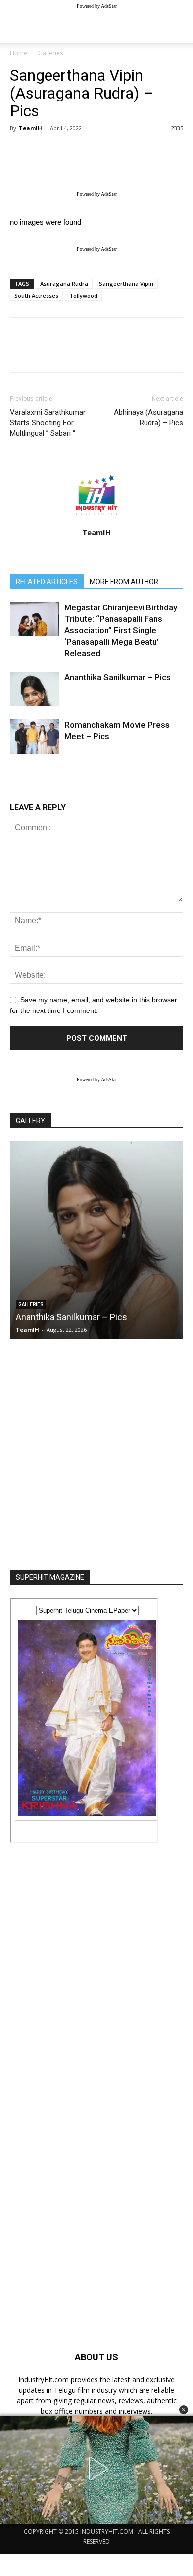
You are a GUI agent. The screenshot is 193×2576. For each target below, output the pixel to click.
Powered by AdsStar (97, 6)
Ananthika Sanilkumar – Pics (118, 677)
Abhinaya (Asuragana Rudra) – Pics (148, 418)
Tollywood (83, 295)
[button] (184, 2410)
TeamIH (30, 128)
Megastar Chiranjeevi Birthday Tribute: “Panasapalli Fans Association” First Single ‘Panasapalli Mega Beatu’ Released (121, 630)
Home (19, 53)
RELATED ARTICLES (47, 582)
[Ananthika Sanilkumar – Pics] (35, 689)
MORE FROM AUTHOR (124, 582)
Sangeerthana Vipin (126, 283)
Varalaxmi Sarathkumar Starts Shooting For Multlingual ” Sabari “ (48, 423)
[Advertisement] (96, 1452)
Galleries (50, 53)
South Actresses (36, 295)
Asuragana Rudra (64, 283)
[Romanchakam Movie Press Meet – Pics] (35, 736)
